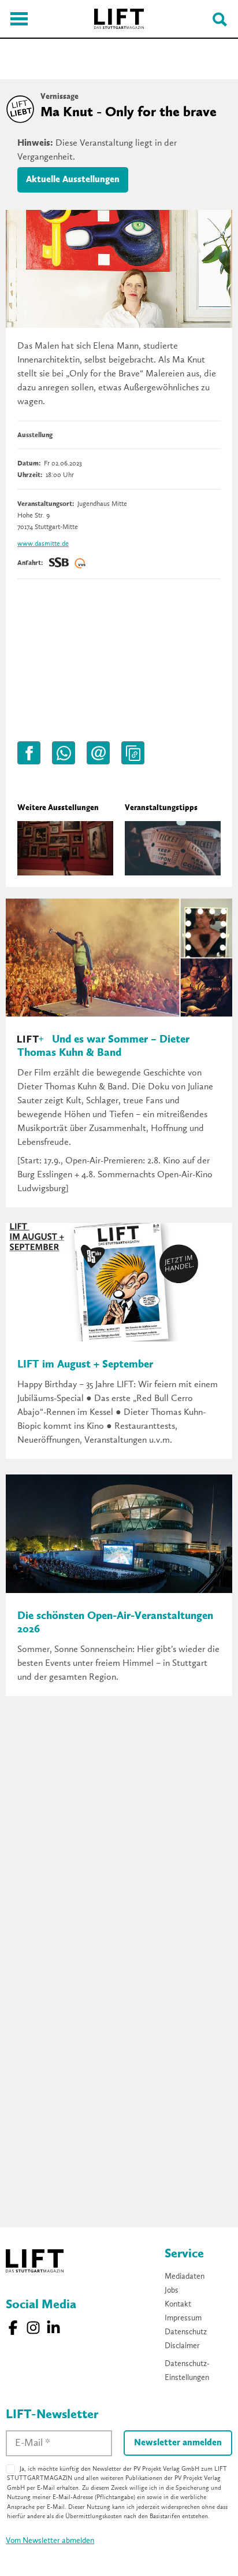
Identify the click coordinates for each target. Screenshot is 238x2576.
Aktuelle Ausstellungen (73, 180)
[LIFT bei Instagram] (33, 2328)
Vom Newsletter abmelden (50, 2541)
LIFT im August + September (85, 1365)
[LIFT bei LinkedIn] (53, 2328)
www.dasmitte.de (43, 544)
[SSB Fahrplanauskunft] (59, 563)
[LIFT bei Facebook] (13, 2328)
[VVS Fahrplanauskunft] (80, 563)
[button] (29, 753)
